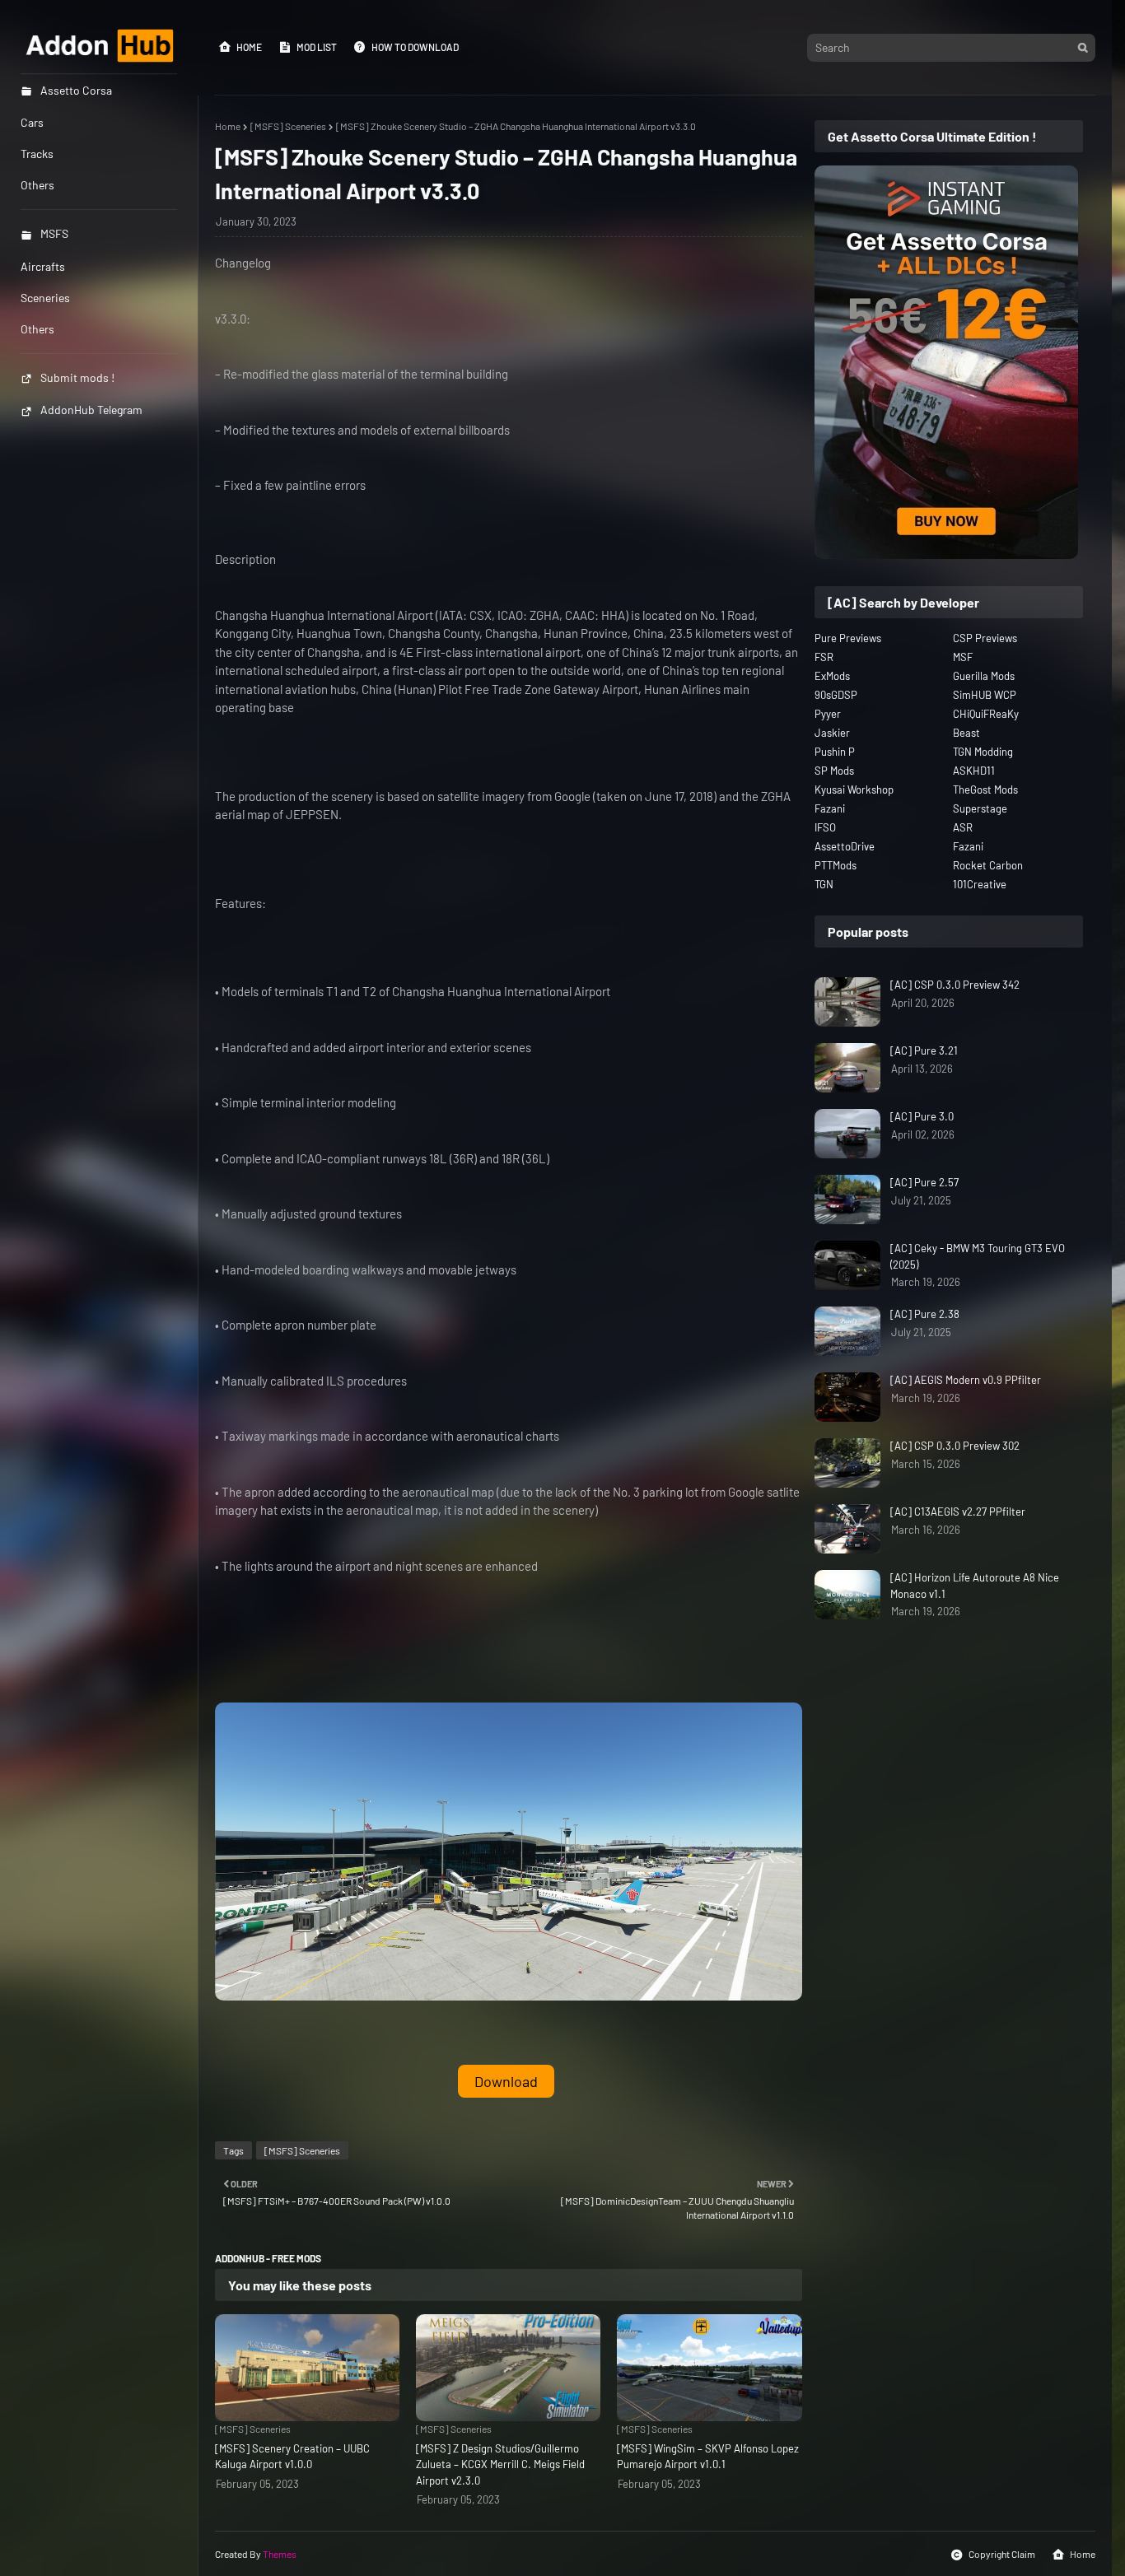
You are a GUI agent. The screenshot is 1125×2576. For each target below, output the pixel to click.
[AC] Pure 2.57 (924, 1182)
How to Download (415, 47)
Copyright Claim (1002, 2554)
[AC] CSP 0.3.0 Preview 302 (955, 1446)
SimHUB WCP (985, 695)
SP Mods (834, 771)
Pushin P (835, 752)
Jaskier (832, 733)
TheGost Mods (985, 790)
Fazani (830, 808)
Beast (966, 733)
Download (506, 2081)
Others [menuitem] (37, 185)
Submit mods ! (77, 377)
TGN (824, 884)
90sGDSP (836, 695)
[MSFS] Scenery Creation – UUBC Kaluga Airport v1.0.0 (292, 2457)
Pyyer (828, 714)
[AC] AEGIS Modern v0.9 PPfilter (966, 1380)
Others (37, 329)
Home (249, 47)
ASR (963, 827)
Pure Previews (848, 638)
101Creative (980, 884)
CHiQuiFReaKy (986, 714)
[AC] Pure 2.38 (925, 1314)
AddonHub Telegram (91, 410)
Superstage (980, 808)
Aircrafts (43, 266)
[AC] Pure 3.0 (922, 1116)
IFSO (825, 827)
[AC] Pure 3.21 (924, 1050)
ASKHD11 (974, 771)
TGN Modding (983, 752)
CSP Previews (985, 638)
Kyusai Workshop (854, 790)
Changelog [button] (243, 263)
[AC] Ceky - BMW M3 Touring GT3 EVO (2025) (978, 1256)
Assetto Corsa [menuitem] (76, 90)
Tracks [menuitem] (37, 154)
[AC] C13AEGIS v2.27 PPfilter (958, 1512)
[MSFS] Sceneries (288, 126)
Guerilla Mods (984, 676)
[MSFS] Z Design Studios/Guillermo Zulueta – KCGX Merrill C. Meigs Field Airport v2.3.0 (500, 2464)
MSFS (54, 233)
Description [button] (245, 559)
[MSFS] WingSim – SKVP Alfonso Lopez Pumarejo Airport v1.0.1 (708, 2457)
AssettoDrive (845, 846)
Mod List (317, 47)
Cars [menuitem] (32, 122)
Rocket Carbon (988, 865)
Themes (280, 2554)
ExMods (832, 676)
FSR (824, 657)
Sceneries (45, 298)
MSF (963, 657)
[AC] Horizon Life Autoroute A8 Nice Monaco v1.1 (975, 1586)
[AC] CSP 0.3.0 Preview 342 (955, 985)
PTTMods (836, 865)
